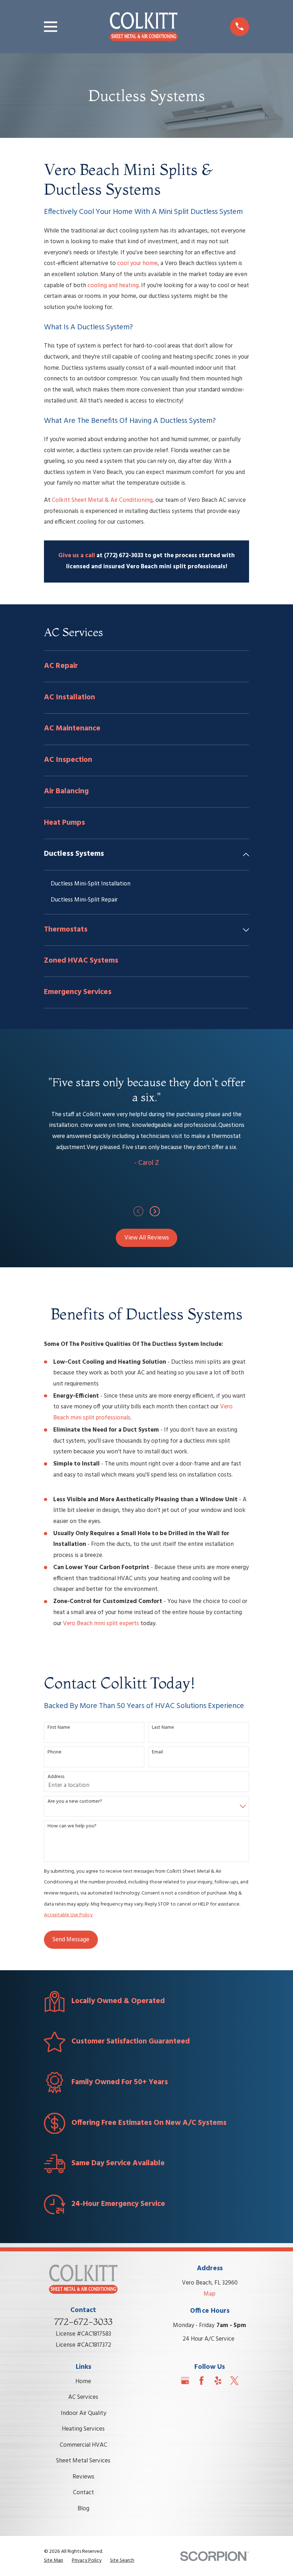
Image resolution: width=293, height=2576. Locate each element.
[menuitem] (146, 666)
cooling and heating (113, 286)
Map (210, 2294)
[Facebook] (202, 2381)
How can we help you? (72, 1826)
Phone (54, 1753)
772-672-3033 (83, 2322)
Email (157, 1753)
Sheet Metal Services (83, 2461)
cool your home (137, 263)
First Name (59, 1728)
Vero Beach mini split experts (101, 1624)
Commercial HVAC (83, 2445)
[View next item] (155, 1211)
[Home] (144, 27)
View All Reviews (147, 1238)
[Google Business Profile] (185, 2381)
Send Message (71, 1940)
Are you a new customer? (75, 1802)
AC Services (83, 2397)
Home (83, 2382)
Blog (83, 2509)
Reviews (83, 2477)
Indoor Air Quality (83, 2413)
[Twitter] (234, 2381)
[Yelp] (218, 2381)
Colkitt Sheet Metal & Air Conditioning (102, 500)
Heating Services (83, 2429)
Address (56, 1777)
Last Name (163, 1728)
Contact (83, 2493)
